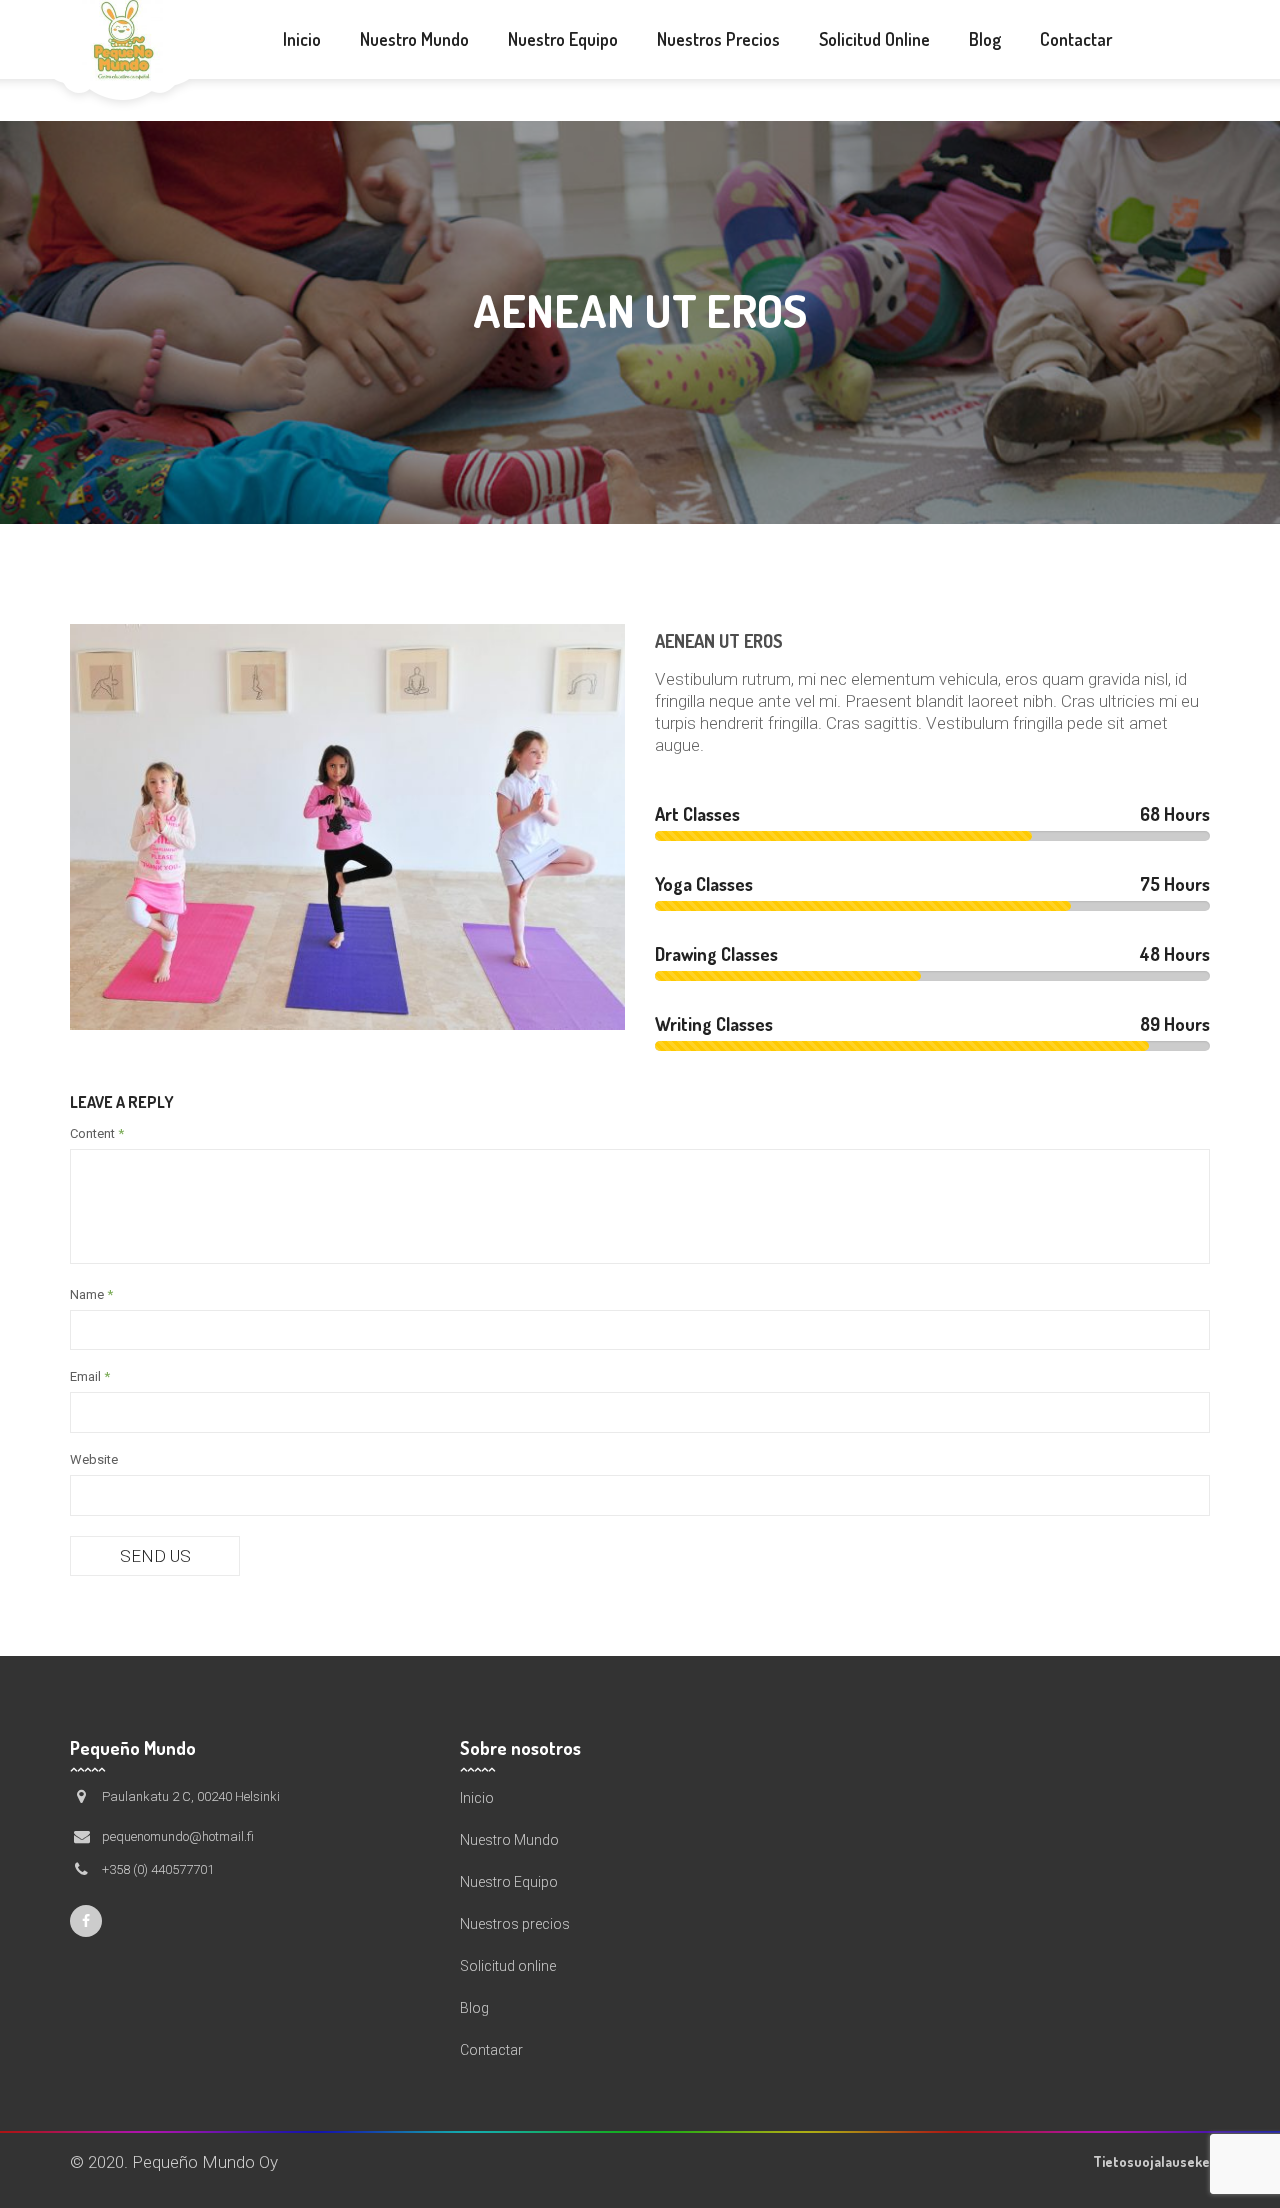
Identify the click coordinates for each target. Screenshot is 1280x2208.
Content (97, 1133)
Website (94, 1459)
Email (90, 1376)
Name (91, 1294)
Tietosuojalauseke (1151, 2161)
